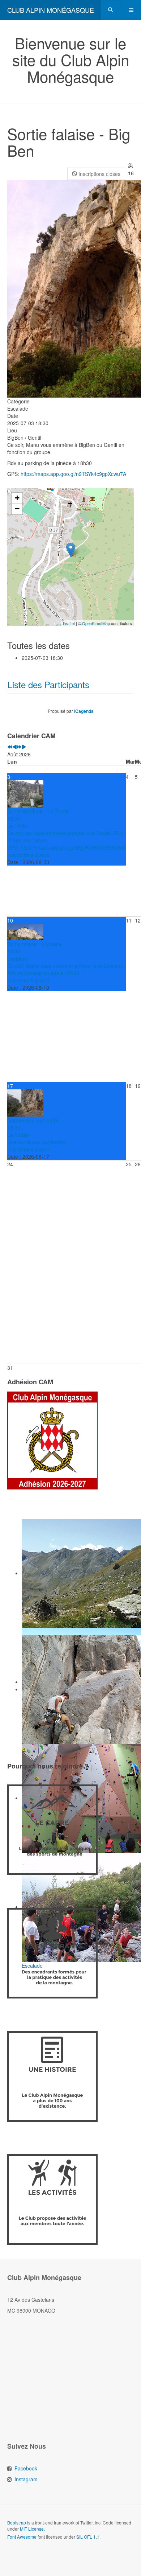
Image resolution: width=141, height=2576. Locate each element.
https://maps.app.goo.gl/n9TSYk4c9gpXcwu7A (73, 474)
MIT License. (32, 2529)
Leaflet (69, 623)
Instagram (26, 2479)
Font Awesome (22, 2537)
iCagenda (84, 711)
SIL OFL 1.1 (88, 2537)
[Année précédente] (10, 747)
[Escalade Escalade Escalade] (70, 1690)
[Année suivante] (19, 747)
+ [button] (17, 498)
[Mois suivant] (24, 747)
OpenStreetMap (96, 623)
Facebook (26, 2468)
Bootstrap (17, 2522)
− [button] (17, 509)
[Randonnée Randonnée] (70, 1574)
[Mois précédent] (14, 747)
